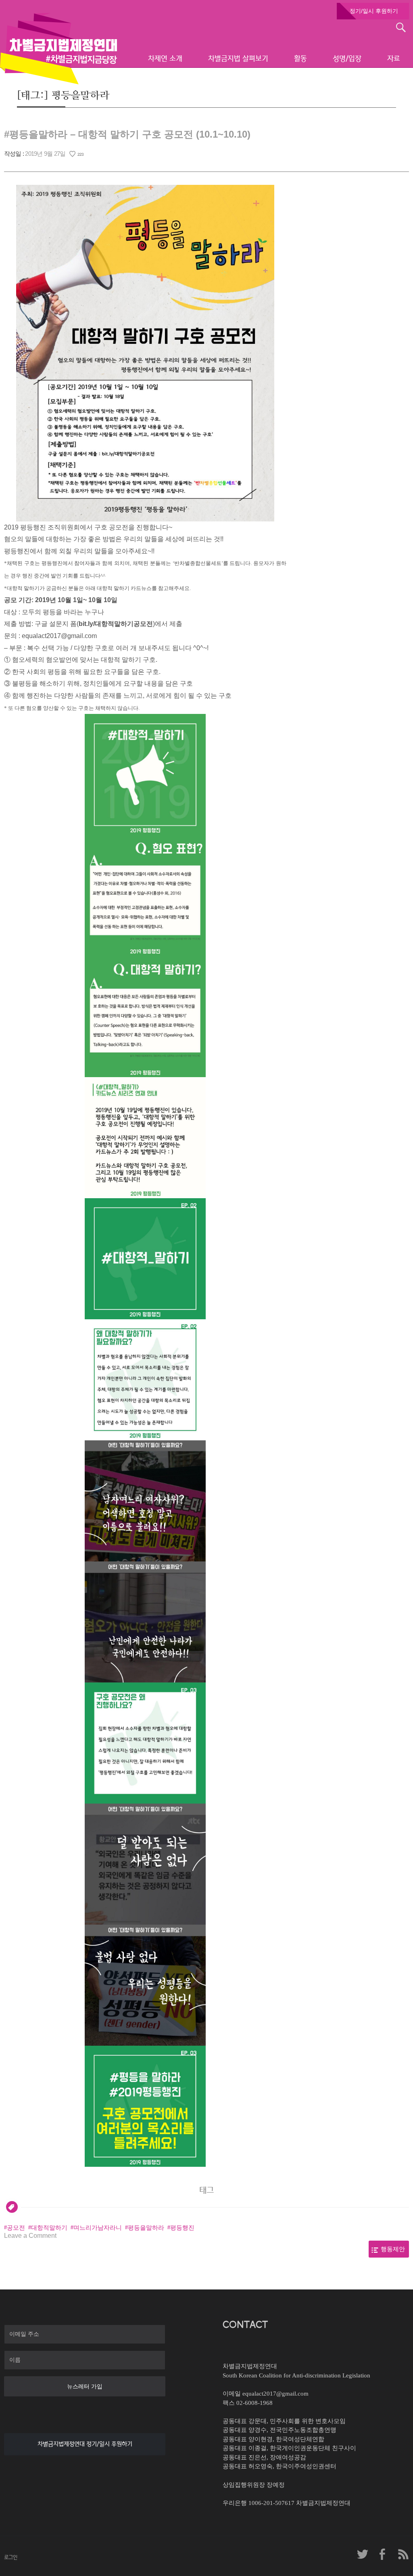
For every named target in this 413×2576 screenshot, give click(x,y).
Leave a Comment (30, 2236)
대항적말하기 (49, 2228)
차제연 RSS (403, 2554)
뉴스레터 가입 (85, 2386)
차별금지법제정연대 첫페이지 (58, 48)
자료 (394, 59)
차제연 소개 (165, 59)
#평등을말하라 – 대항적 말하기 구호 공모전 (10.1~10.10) (127, 134)
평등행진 (182, 2228)
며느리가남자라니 (98, 2228)
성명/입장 (347, 59)
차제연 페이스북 (383, 2554)
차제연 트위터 (363, 2554)
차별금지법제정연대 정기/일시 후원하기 (85, 2444)
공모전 (16, 2228)
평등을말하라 (146, 2228)
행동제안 (393, 2249)
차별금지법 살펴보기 (238, 59)
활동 (300, 59)
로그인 (11, 2557)
